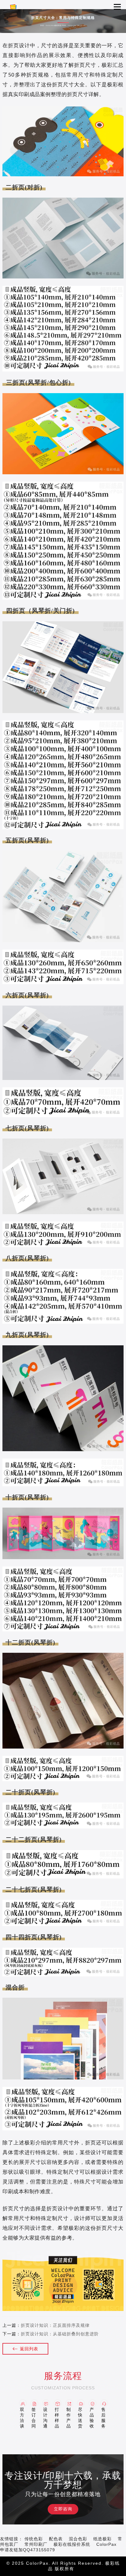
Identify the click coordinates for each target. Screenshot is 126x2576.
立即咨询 (63, 2509)
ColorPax (106, 2544)
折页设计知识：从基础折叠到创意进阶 (60, 2334)
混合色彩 (78, 2539)
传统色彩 (34, 2539)
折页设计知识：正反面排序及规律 (55, 2325)
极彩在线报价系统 (72, 2544)
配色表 (56, 2539)
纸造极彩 (102, 2539)
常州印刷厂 (36, 2544)
